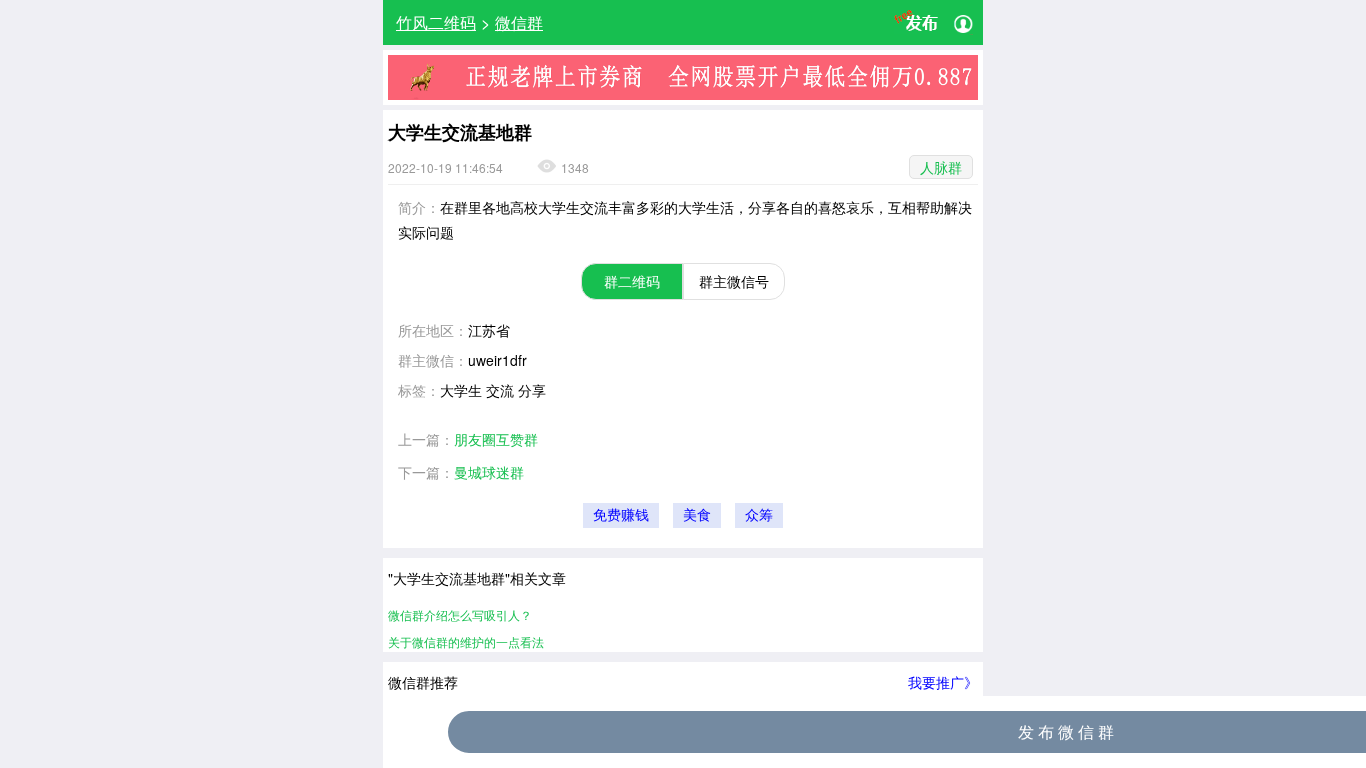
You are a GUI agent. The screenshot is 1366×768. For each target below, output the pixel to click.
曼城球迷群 (489, 472)
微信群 (519, 22)
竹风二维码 (436, 22)
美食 (697, 515)
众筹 (759, 515)
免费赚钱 (621, 515)
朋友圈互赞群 (496, 439)
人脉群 (941, 167)
